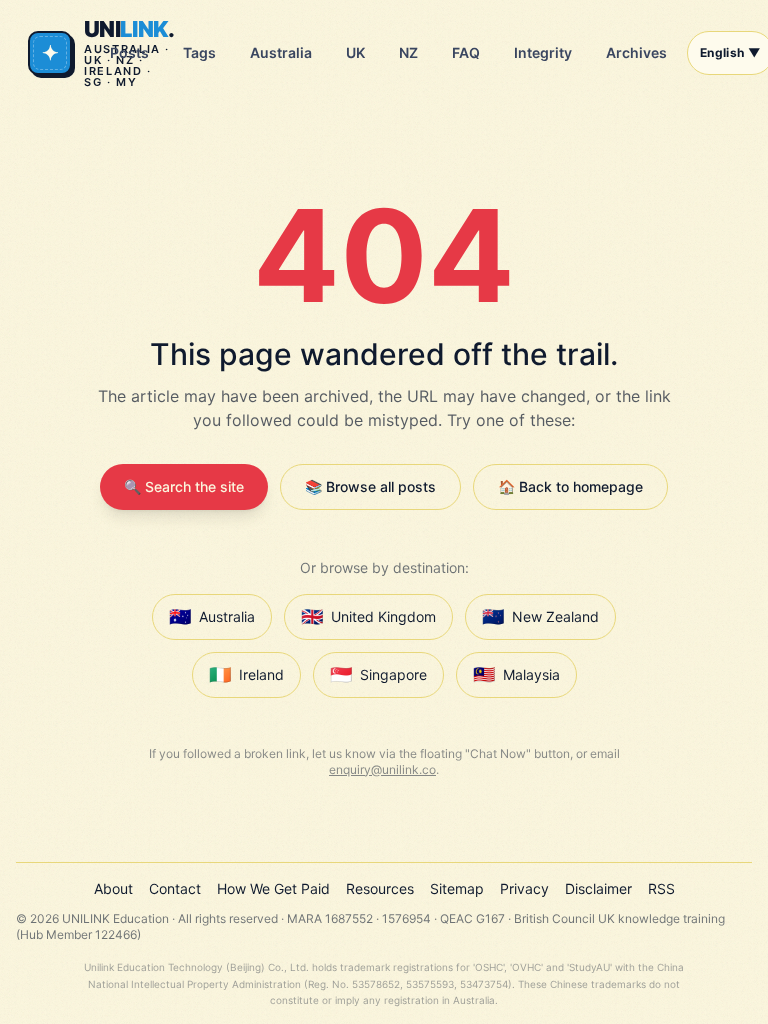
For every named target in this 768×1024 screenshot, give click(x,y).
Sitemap (457, 888)
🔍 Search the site (184, 486)
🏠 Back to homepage (570, 486)
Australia (281, 52)
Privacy (524, 888)
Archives (636, 52)
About (113, 888)
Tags (199, 52)
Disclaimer (598, 888)
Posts (129, 52)
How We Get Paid (273, 888)
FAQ (466, 52)
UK (355, 52)
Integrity (543, 52)
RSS (661, 888)
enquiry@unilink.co (382, 769)
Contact (175, 888)
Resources (380, 888)
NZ (408, 52)
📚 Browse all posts (370, 486)
